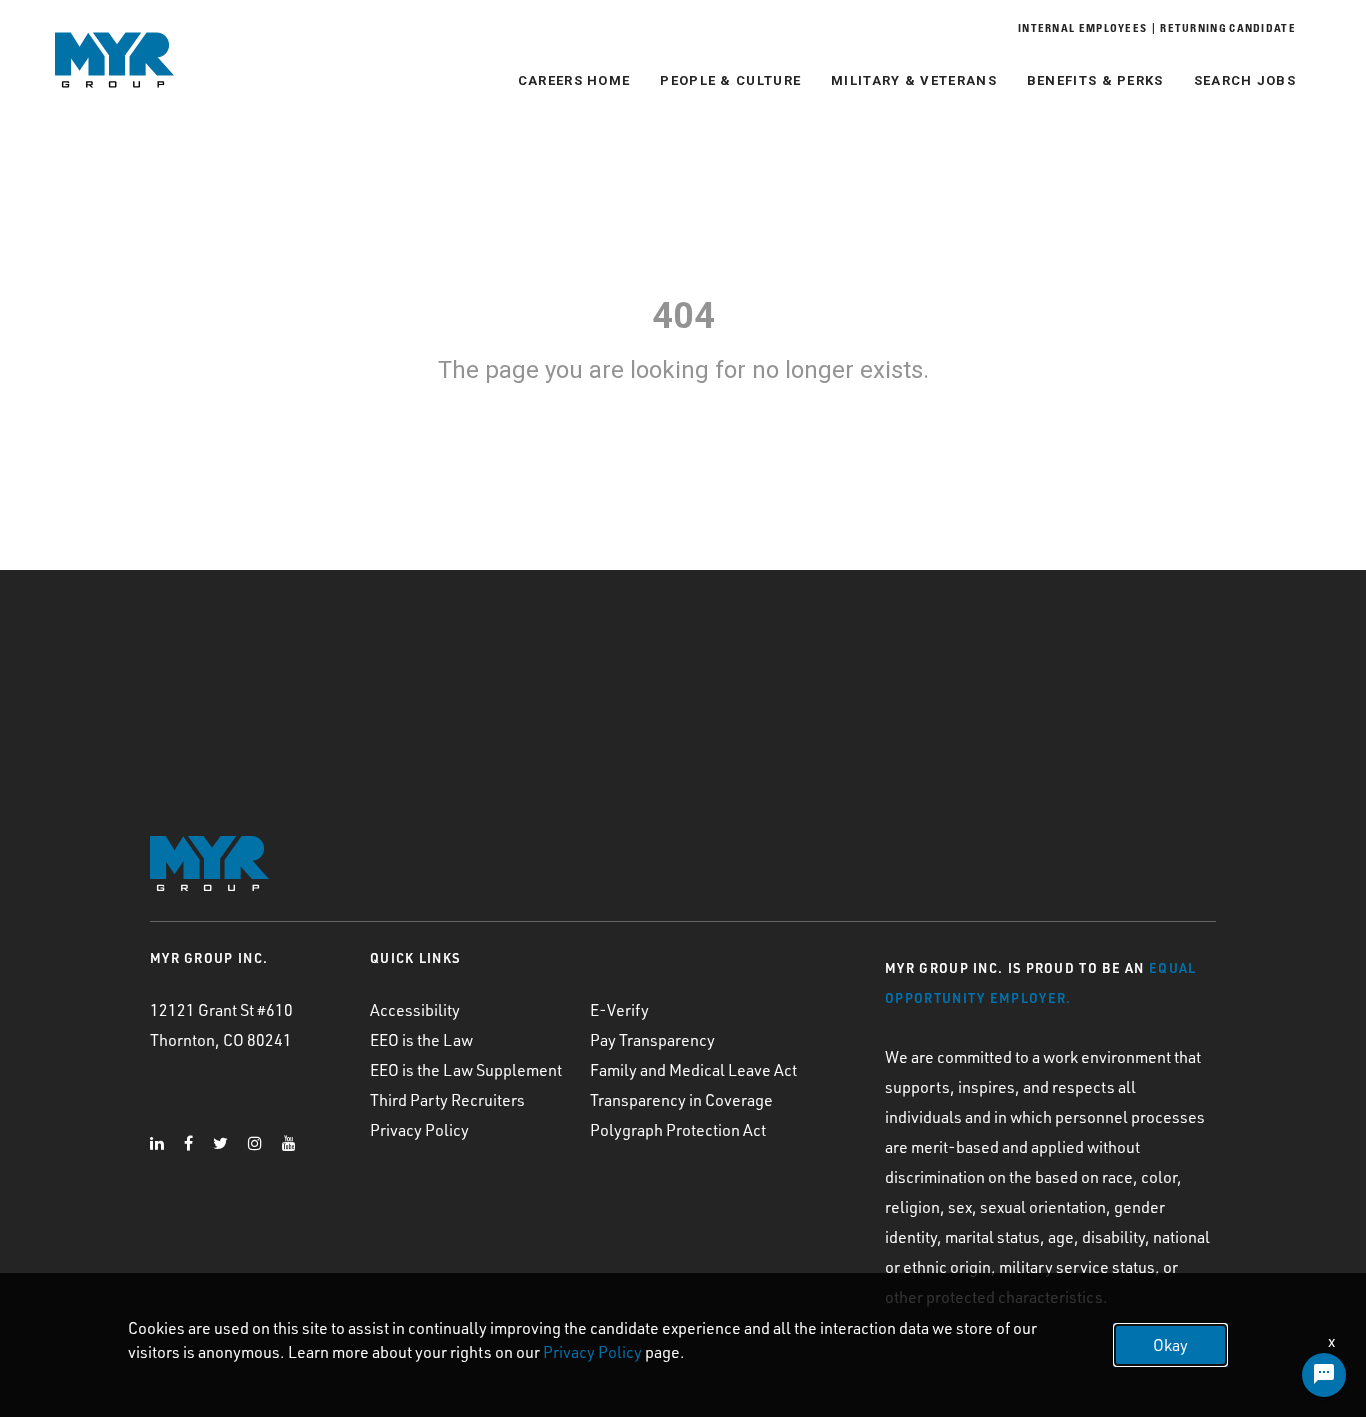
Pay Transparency (652, 1040)
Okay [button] (1170, 1345)
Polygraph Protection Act (678, 1130)
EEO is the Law (421, 1040)
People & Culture (730, 80)
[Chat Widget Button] (1324, 1375)
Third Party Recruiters (447, 1100)
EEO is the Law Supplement (466, 1070)
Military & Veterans (914, 80)
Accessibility (415, 1010)
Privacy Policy (419, 1130)
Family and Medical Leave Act (693, 1070)
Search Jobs (1245, 80)
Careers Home (574, 80)
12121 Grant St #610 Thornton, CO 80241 (221, 1025)
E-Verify (619, 1010)
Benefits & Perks (1095, 80)
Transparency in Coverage (681, 1100)
